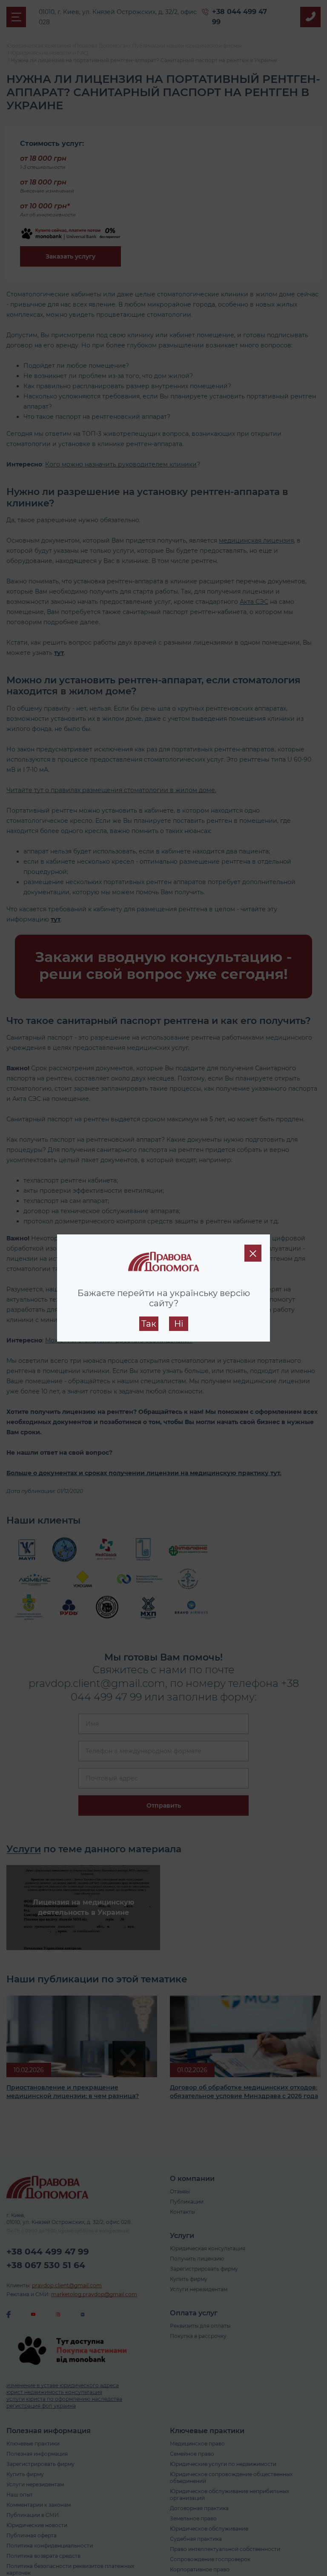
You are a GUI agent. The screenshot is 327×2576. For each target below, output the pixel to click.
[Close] (253, 1253)
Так (149, 1324)
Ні (179, 1324)
